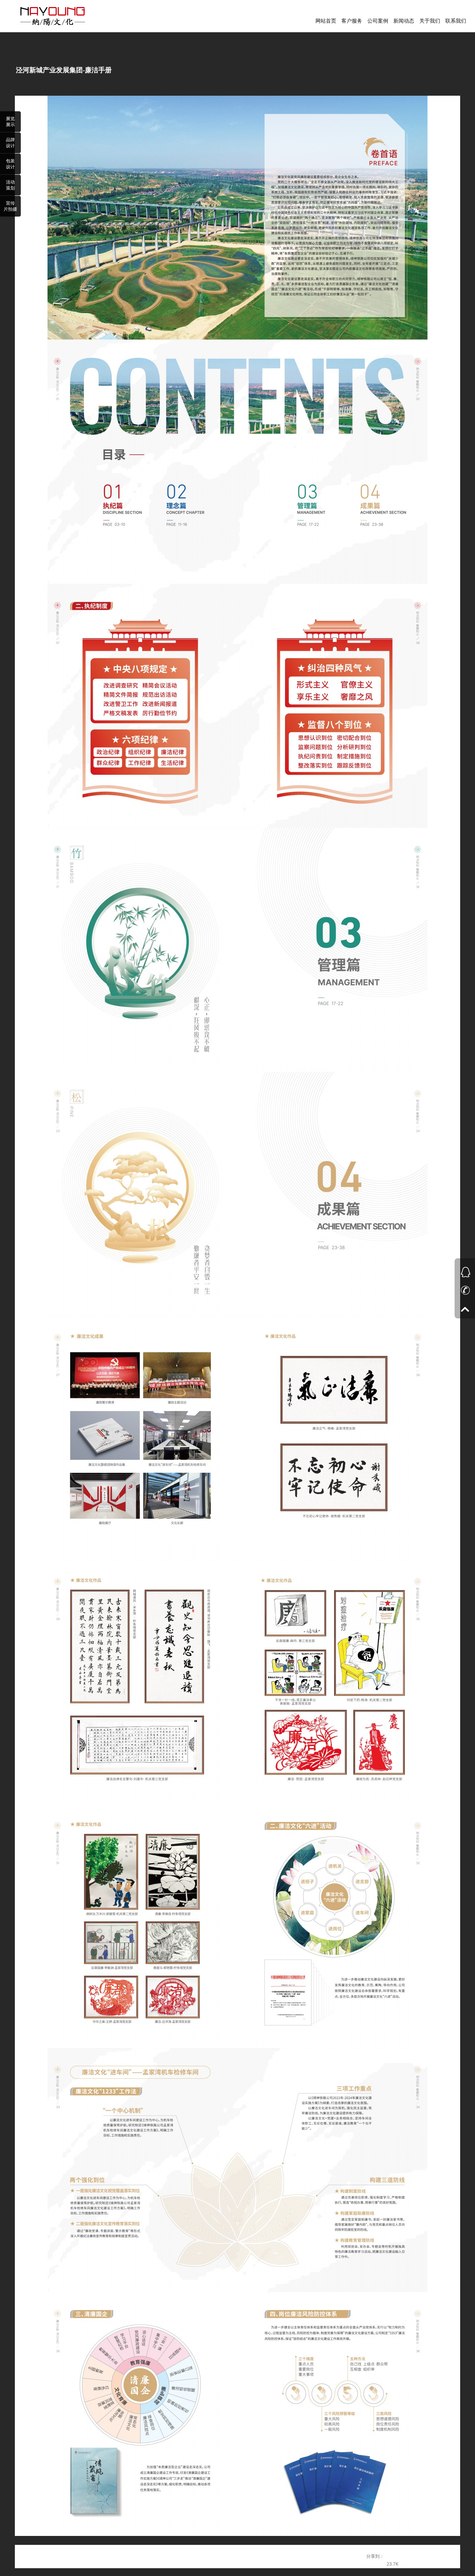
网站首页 (326, 21)
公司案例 (378, 21)
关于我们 (430, 21)
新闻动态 (404, 21)
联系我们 (456, 21)
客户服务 (352, 21)
